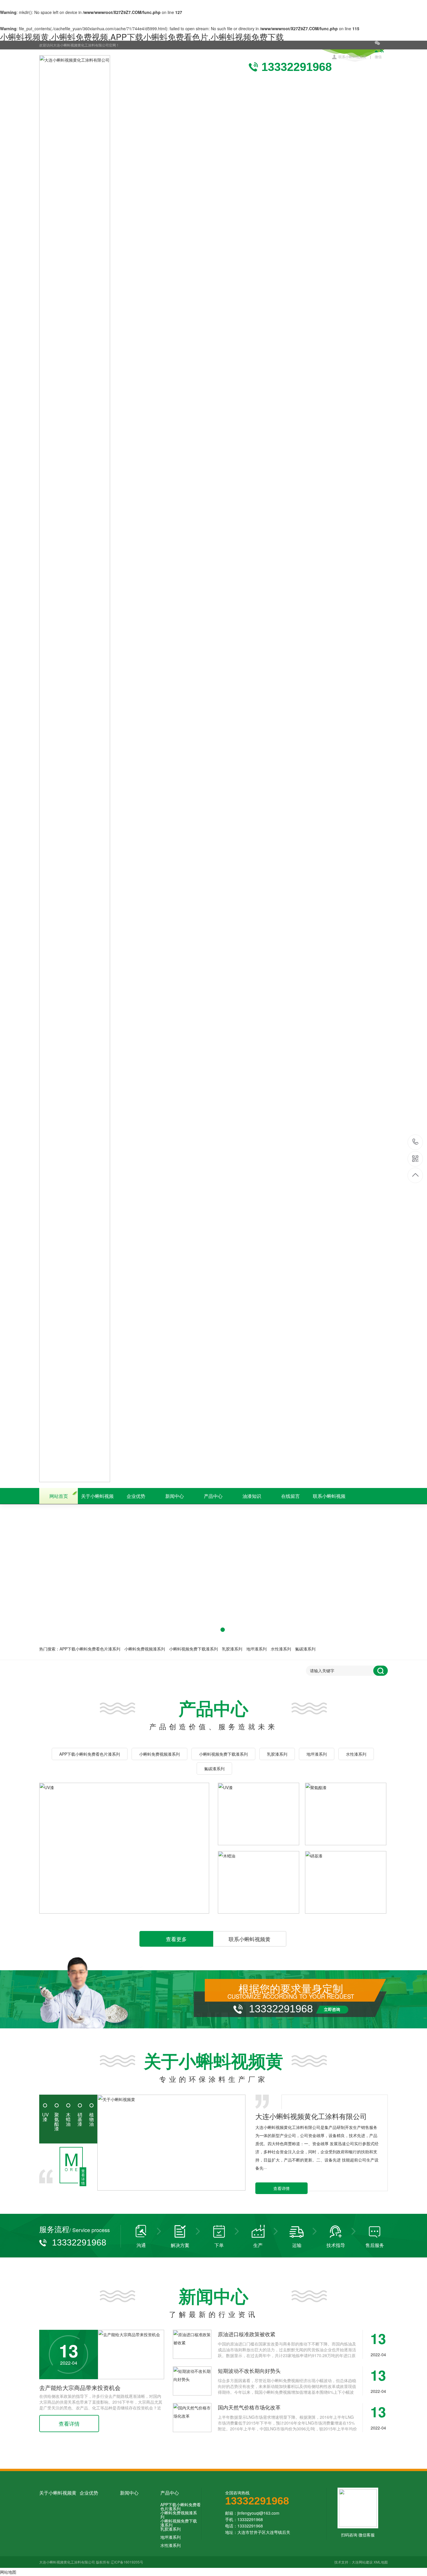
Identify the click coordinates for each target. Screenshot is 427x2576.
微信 (378, 57)
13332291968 (416, 1142)
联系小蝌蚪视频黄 (352, 57)
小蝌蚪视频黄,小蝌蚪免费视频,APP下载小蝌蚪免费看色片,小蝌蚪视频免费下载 (142, 37)
